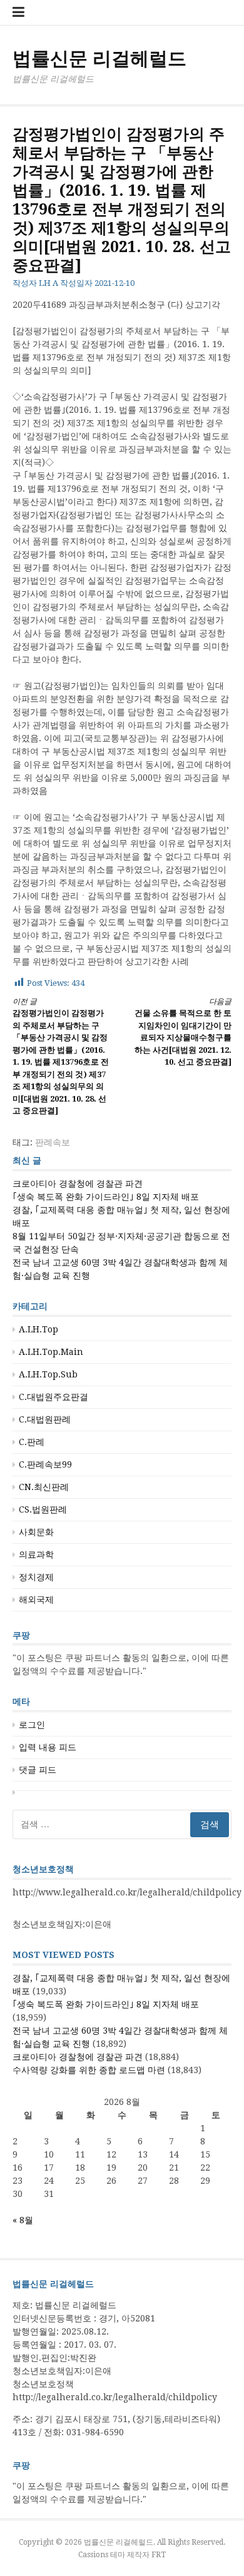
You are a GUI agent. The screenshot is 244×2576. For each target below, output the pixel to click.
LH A (48, 283)
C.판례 (32, 1442)
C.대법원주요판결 (53, 1397)
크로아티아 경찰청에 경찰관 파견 (78, 1184)
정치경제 (36, 1577)
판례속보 (53, 1142)
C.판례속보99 (45, 1464)
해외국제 (36, 1600)
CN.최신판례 (44, 1487)
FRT (159, 2555)
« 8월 (23, 2220)
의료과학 (36, 1554)
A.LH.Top (38, 1329)
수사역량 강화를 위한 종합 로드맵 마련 (89, 2070)
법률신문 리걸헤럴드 (99, 58)
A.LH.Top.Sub (48, 1374)
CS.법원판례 (43, 1509)
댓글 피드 (38, 1770)
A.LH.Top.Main (51, 1352)
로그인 (32, 1725)
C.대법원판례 (45, 1419)
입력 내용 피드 (48, 1747)
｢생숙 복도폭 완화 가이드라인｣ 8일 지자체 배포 (106, 1197)
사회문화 (36, 1532)
